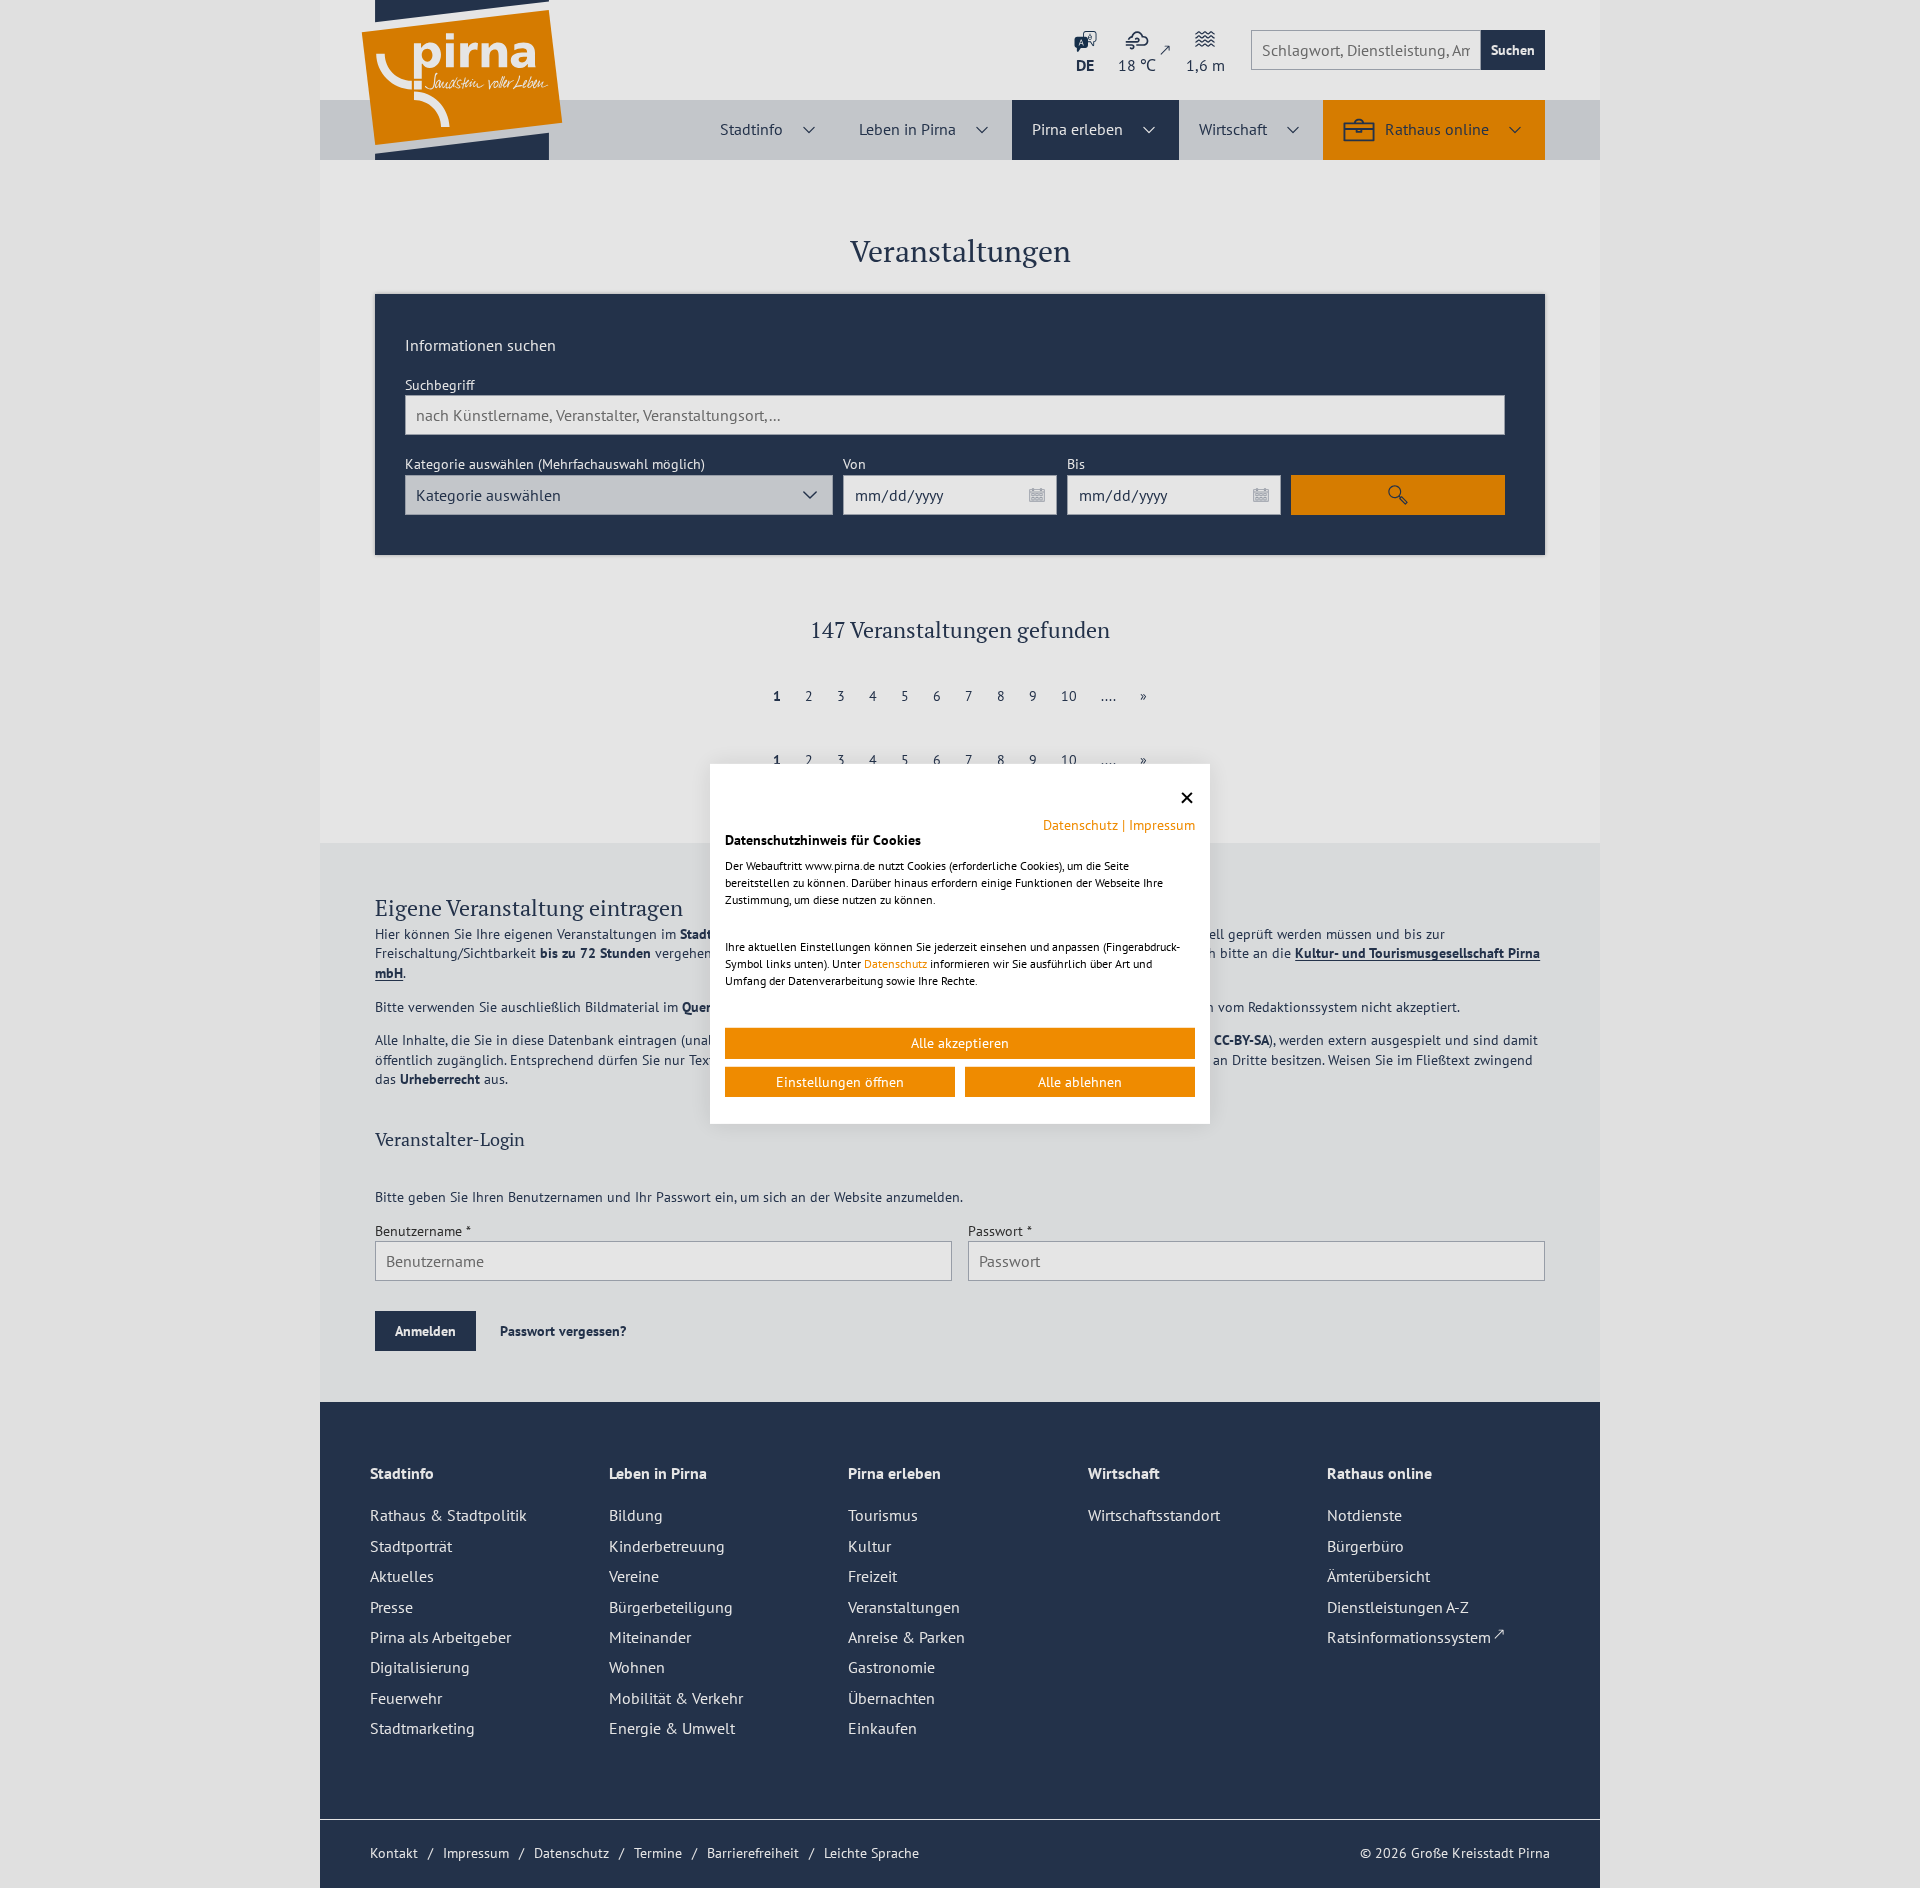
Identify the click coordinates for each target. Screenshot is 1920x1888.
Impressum (1162, 824)
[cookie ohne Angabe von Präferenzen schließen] (1187, 798)
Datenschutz (1080, 824)
